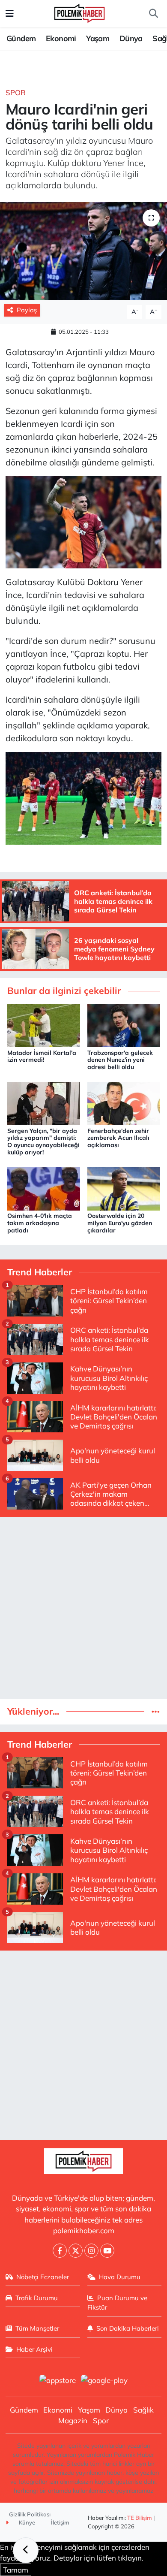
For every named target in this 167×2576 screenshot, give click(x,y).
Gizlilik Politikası (30, 2514)
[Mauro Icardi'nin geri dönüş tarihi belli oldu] (83, 251)
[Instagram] (91, 2251)
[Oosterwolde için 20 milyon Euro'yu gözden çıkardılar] (124, 1188)
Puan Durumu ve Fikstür (118, 2303)
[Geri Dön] (26, 2550)
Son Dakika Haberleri (128, 2328)
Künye (26, 2522)
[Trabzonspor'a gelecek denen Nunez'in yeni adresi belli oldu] (124, 1025)
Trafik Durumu (37, 2298)
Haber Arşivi (34, 2349)
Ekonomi (61, 38)
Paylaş (27, 310)
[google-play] (104, 2381)
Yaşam (98, 38)
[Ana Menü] (10, 14)
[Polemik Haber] (79, 12)
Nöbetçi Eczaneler (43, 2277)
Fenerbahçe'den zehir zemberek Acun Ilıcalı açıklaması (118, 1138)
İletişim (60, 2522)
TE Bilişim (140, 2518)
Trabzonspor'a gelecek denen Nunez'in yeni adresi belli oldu (120, 1060)
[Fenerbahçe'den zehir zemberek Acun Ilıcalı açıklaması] (124, 1103)
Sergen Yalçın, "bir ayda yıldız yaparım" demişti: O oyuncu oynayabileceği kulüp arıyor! (43, 1142)
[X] (76, 2251)
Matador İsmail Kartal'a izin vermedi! (42, 1056)
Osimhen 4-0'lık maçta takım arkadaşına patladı (40, 1223)
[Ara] (153, 14)
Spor (16, 92)
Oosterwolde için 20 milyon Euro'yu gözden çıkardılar (120, 1223)
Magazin (73, 2420)
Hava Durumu (120, 2277)
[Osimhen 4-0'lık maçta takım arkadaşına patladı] (44, 1188)
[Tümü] (156, 1711)
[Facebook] (60, 2251)
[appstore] (57, 2381)
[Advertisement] (83, 1608)
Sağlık (143, 2410)
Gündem (21, 38)
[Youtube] (107, 2251)
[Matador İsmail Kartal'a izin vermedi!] (44, 1025)
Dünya (131, 38)
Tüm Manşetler (37, 2328)
